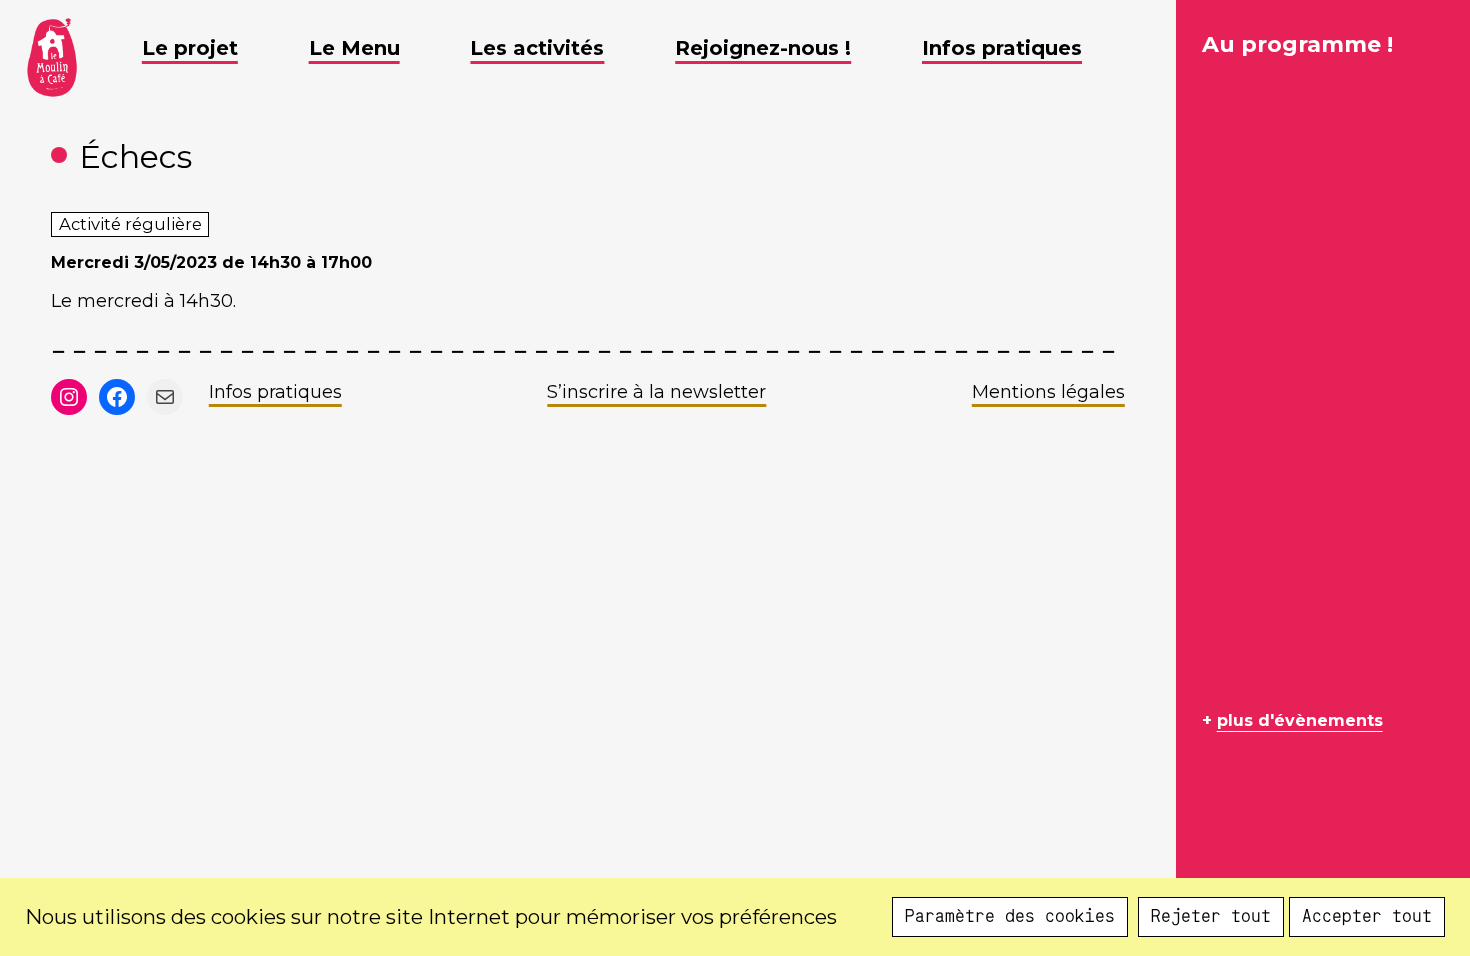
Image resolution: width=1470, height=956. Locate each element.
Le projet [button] (190, 48)
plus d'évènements (1300, 720)
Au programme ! (1297, 44)
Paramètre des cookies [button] (1010, 916)
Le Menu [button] (354, 48)
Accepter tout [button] (1367, 916)
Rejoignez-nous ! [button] (763, 48)
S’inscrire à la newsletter (656, 392)
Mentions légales (1048, 392)
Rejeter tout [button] (1211, 916)
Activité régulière (130, 224)
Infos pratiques (275, 392)
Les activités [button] (537, 48)
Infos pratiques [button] (1002, 48)
